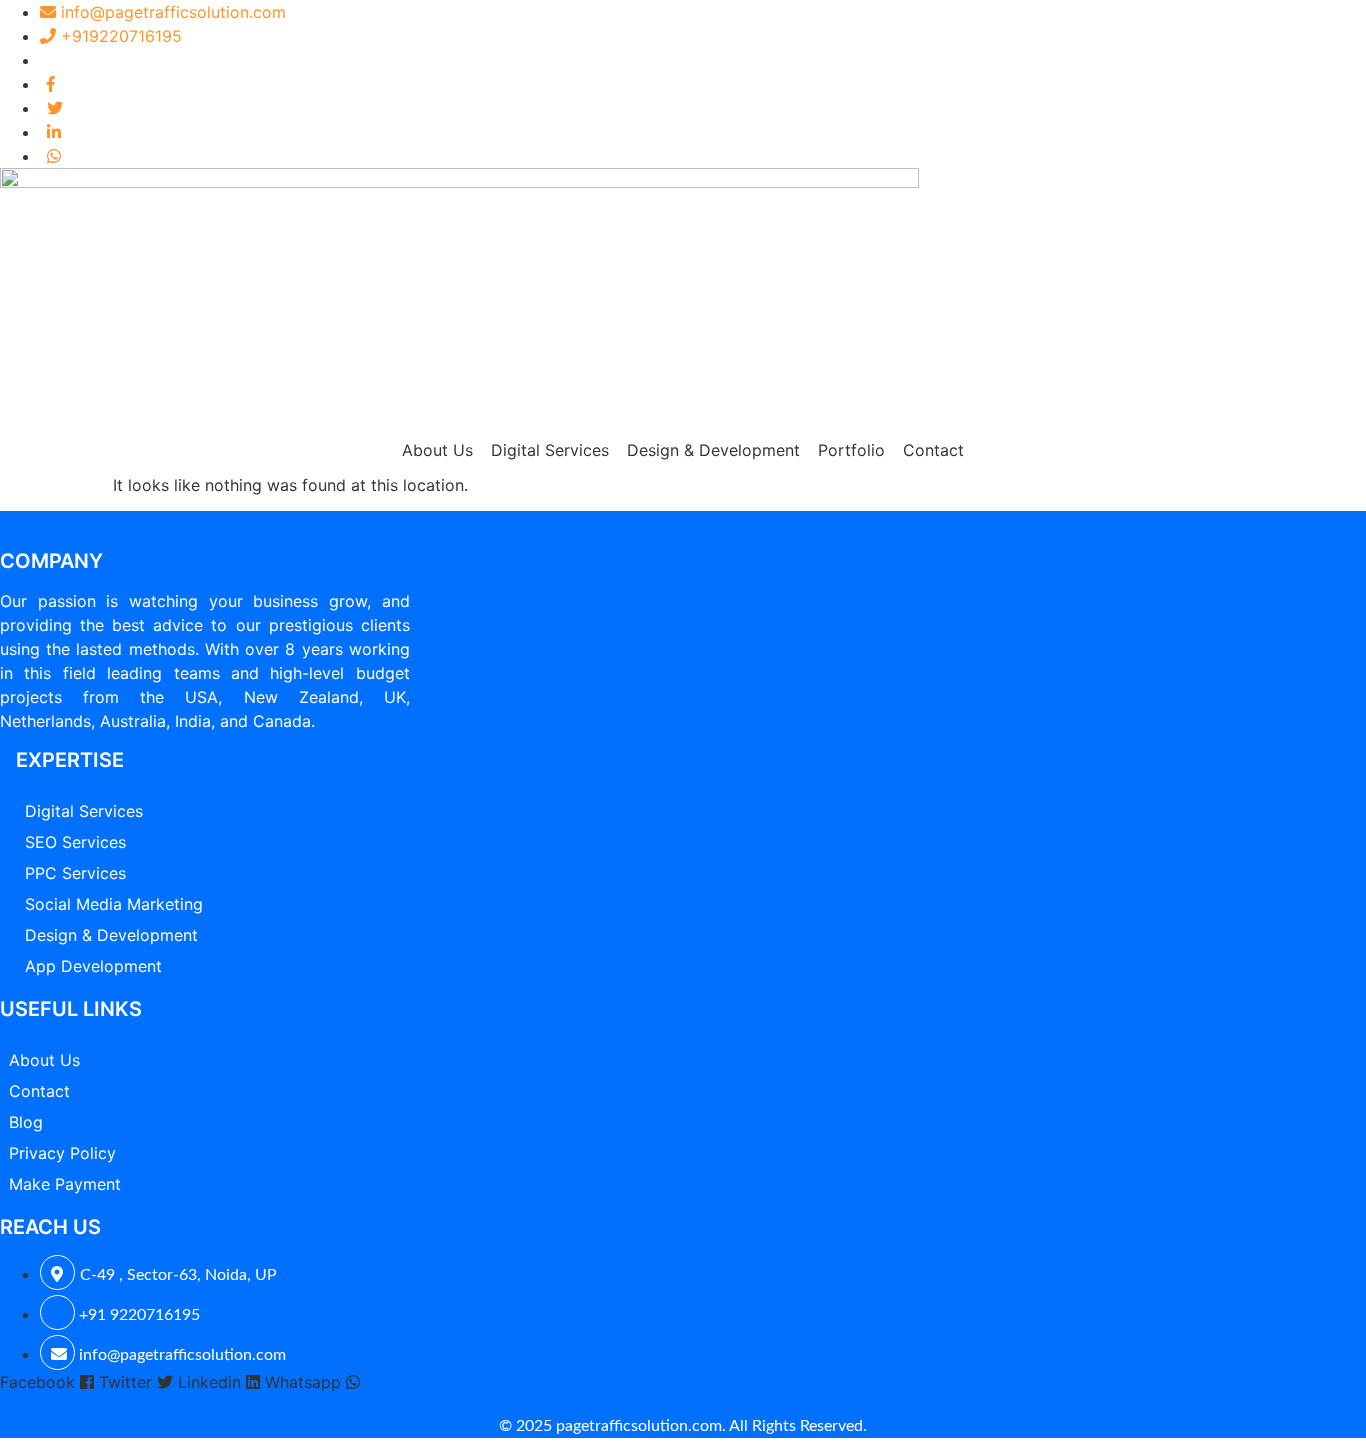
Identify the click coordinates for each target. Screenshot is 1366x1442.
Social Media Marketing (114, 904)
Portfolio (851, 450)
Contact (933, 450)
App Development (93, 966)
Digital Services (550, 450)
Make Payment (65, 1184)
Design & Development (713, 450)
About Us (437, 450)
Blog (26, 1122)
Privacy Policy (62, 1153)
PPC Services (75, 873)
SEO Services (75, 842)
